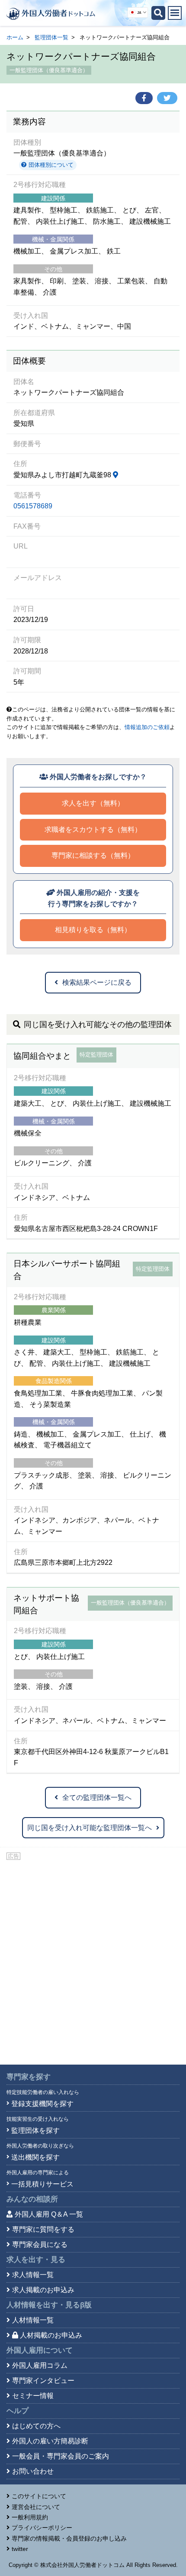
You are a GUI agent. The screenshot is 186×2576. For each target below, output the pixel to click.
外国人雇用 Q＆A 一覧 (49, 2214)
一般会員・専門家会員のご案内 (61, 2456)
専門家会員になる (40, 2244)
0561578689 (33, 506)
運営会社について (36, 2507)
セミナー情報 (33, 2396)
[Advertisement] (93, 1959)
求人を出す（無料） (93, 803)
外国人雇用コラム (40, 2365)
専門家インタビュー (43, 2381)
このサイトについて (39, 2496)
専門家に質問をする (43, 2229)
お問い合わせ (33, 2471)
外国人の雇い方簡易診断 (50, 2441)
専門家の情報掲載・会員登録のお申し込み (69, 2538)
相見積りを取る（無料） (93, 930)
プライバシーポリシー (42, 2528)
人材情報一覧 (33, 2320)
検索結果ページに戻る (97, 982)
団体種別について (50, 165)
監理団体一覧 (51, 37)
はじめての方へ (36, 2426)
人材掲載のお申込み (51, 2335)
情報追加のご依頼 (147, 727)
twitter (20, 2549)
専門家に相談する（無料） (93, 855)
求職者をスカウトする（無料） (93, 830)
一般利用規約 (30, 2517)
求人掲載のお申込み (43, 2290)
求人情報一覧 (33, 2275)
